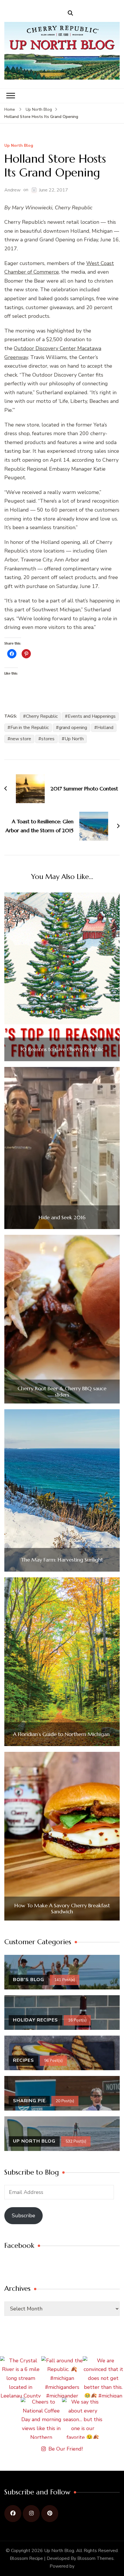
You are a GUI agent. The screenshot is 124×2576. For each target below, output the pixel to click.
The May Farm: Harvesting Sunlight (62, 1560)
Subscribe (24, 2216)
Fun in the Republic (30, 728)
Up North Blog (19, 146)
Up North (74, 739)
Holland (105, 728)
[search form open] (70, 13)
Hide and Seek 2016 (62, 1217)
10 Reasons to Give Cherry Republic (62, 1049)
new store (21, 739)
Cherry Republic (42, 716)
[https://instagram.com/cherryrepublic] (31, 2514)
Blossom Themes (95, 2558)
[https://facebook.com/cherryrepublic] (13, 2514)
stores (48, 739)
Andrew (12, 190)
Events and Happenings (92, 716)
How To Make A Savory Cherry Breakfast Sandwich (62, 1909)
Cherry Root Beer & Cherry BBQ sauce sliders (62, 1392)
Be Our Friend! (66, 2449)
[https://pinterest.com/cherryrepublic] (50, 2514)
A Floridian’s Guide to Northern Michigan (62, 1734)
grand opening (73, 728)
